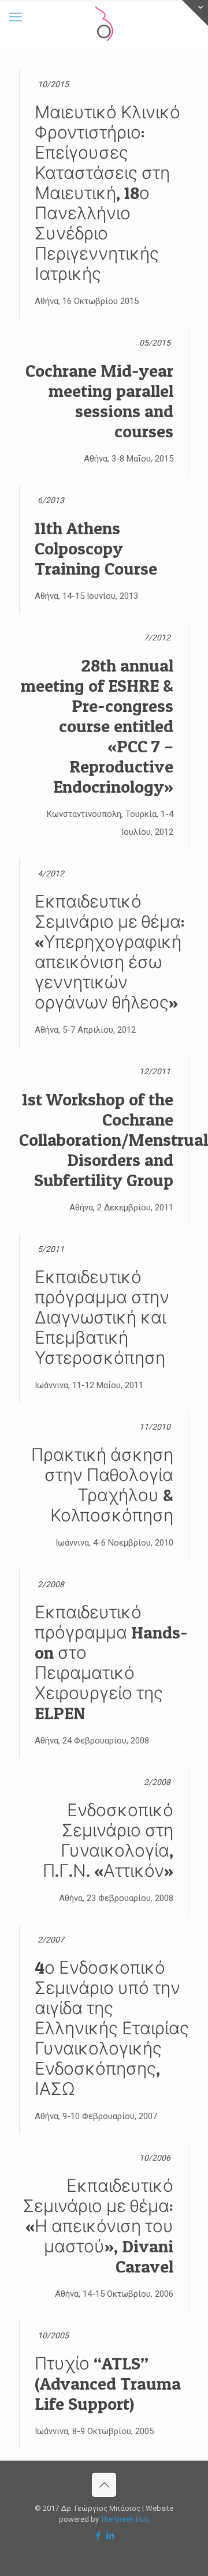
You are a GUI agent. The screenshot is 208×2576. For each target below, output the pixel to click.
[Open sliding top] (195, 13)
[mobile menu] (16, 17)
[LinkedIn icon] (110, 2536)
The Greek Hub (125, 2519)
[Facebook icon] (98, 2536)
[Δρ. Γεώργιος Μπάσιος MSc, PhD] (104, 23)
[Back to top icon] (104, 2485)
